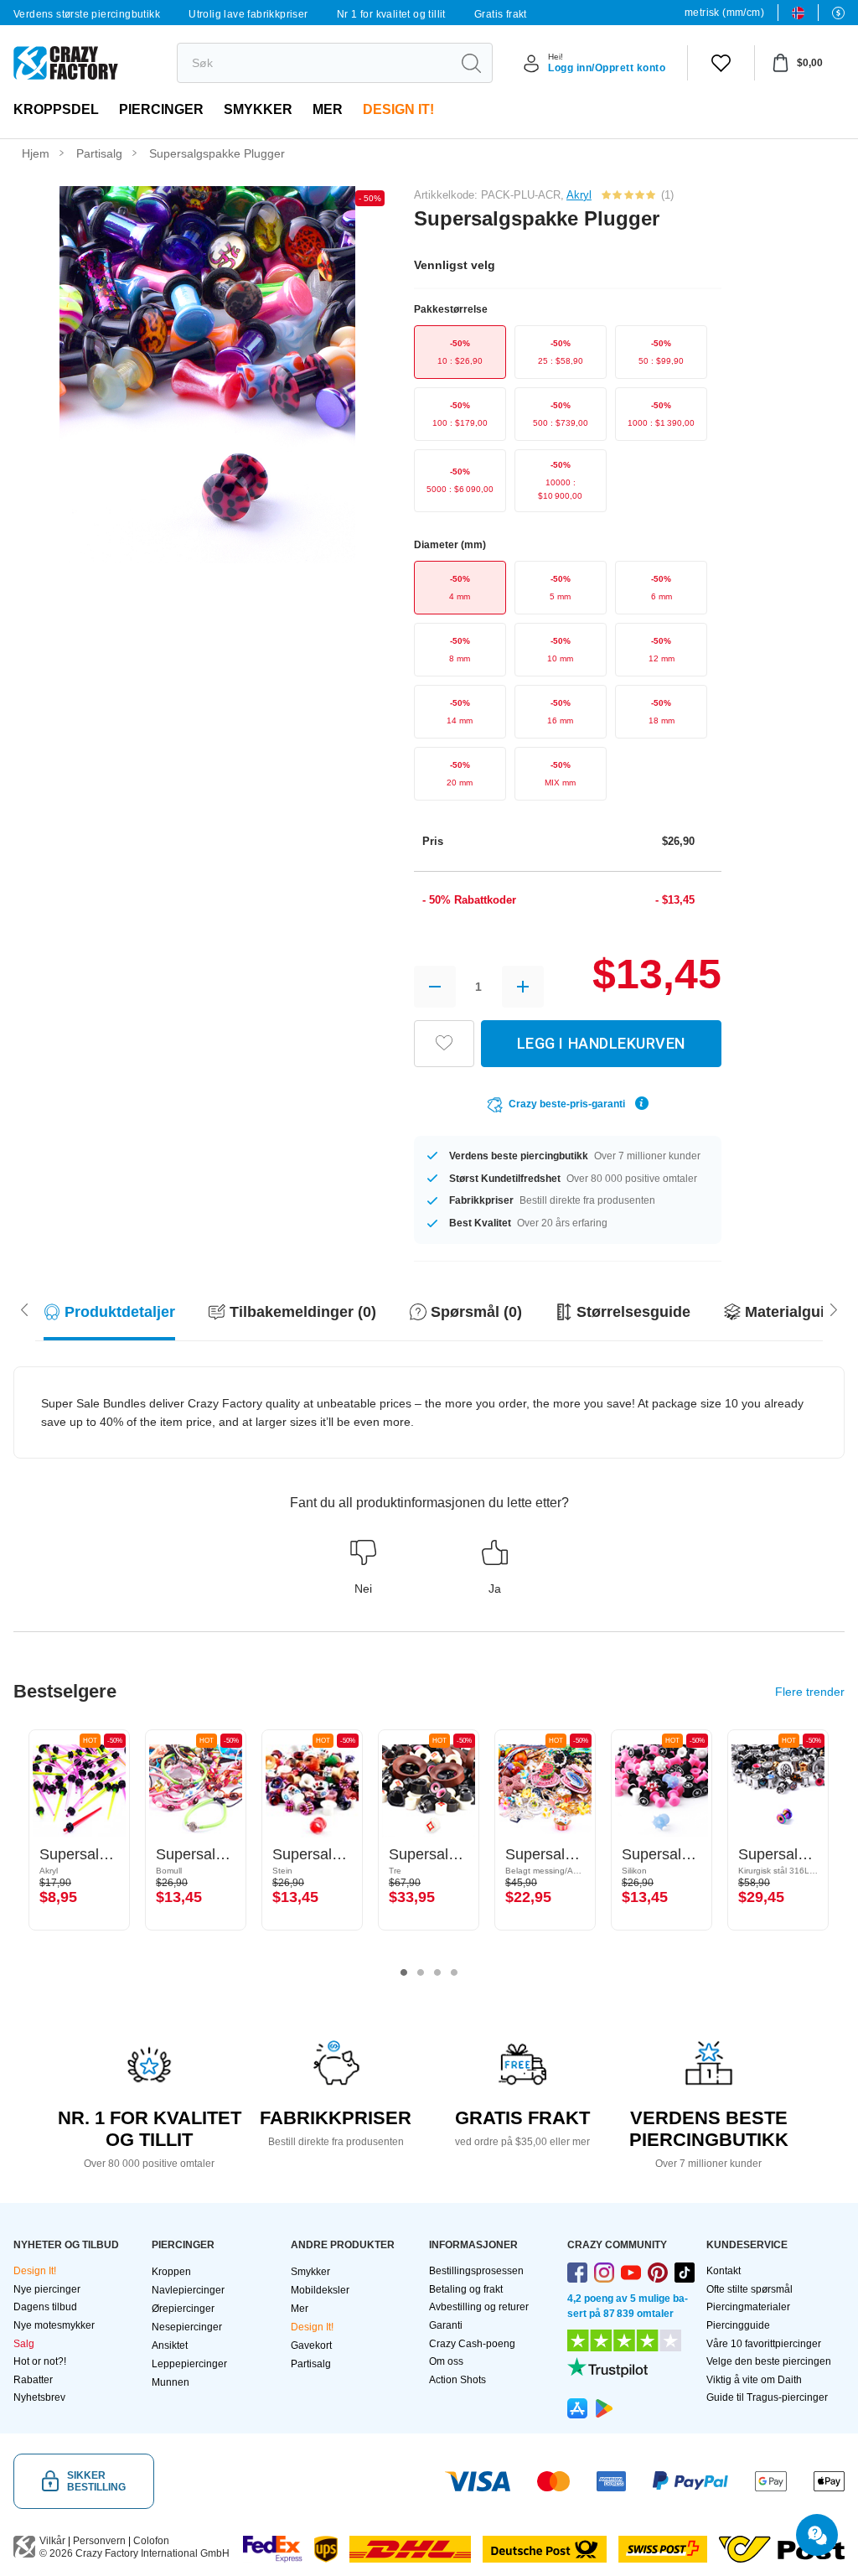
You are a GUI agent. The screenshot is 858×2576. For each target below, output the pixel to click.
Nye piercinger (47, 2289)
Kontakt (724, 2271)
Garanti (446, 2325)
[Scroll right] (24, 1309)
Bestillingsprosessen (476, 2271)
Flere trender (810, 1692)
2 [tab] (421, 1972)
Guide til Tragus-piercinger (767, 2397)
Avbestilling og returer (479, 2307)
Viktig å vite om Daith (754, 2380)
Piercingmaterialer (748, 2307)
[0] (721, 63)
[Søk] (471, 63)
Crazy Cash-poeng (472, 2344)
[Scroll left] (834, 1309)
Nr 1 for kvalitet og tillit (391, 14)
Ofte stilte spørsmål (749, 2289)
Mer (328, 109)
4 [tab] (454, 1972)
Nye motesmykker (54, 2325)
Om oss (446, 2361)
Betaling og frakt (466, 2289)
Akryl (579, 195)
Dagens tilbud (45, 2307)
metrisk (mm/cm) (724, 13)
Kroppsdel (56, 109)
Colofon (151, 2541)
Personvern (99, 2541)
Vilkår (52, 2541)
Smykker (258, 109)
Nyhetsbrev (39, 2397)
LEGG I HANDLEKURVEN (601, 1043)
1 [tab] (404, 1972)
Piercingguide (738, 2325)
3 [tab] (437, 1972)
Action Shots (457, 2380)
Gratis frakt (501, 14)
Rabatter (33, 2380)
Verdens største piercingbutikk (87, 14)
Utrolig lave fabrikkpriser (248, 14)
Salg (24, 2344)
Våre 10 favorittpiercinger (764, 2344)
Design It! (398, 109)
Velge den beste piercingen (769, 2361)
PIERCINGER (161, 109)
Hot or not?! (40, 2361)
